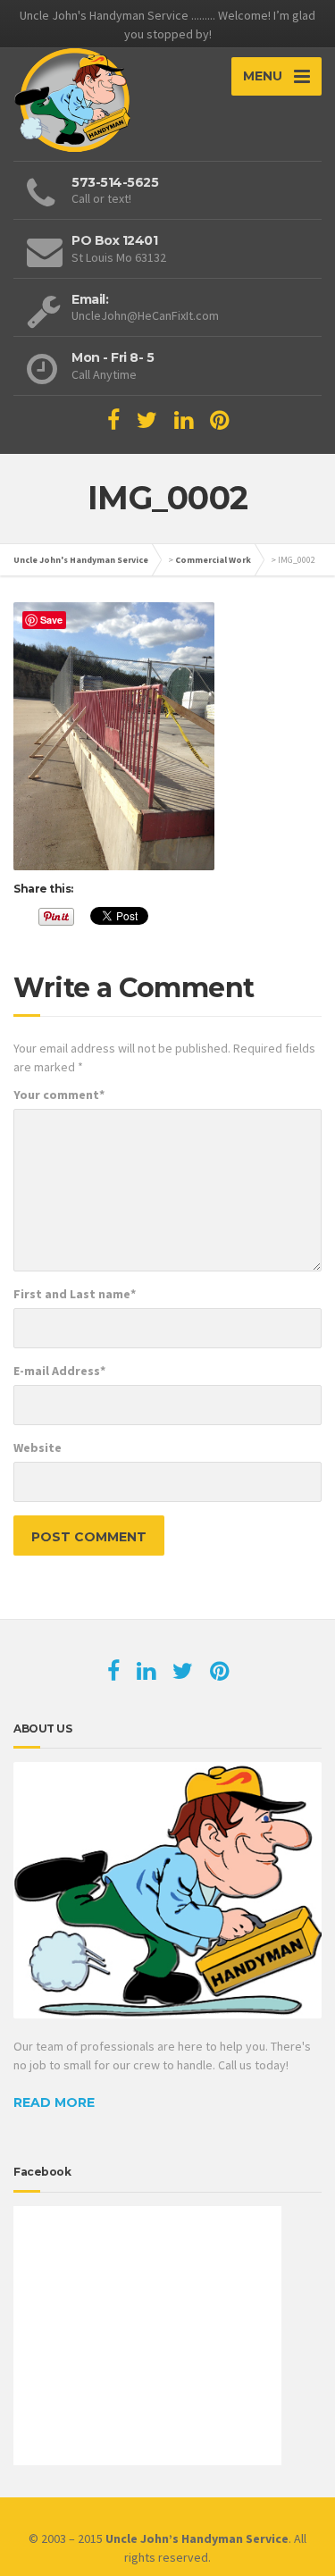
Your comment (59, 1095)
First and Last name (75, 1294)
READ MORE (54, 2102)
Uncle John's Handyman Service (81, 560)
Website (38, 1447)
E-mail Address (59, 1371)
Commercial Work (213, 560)
